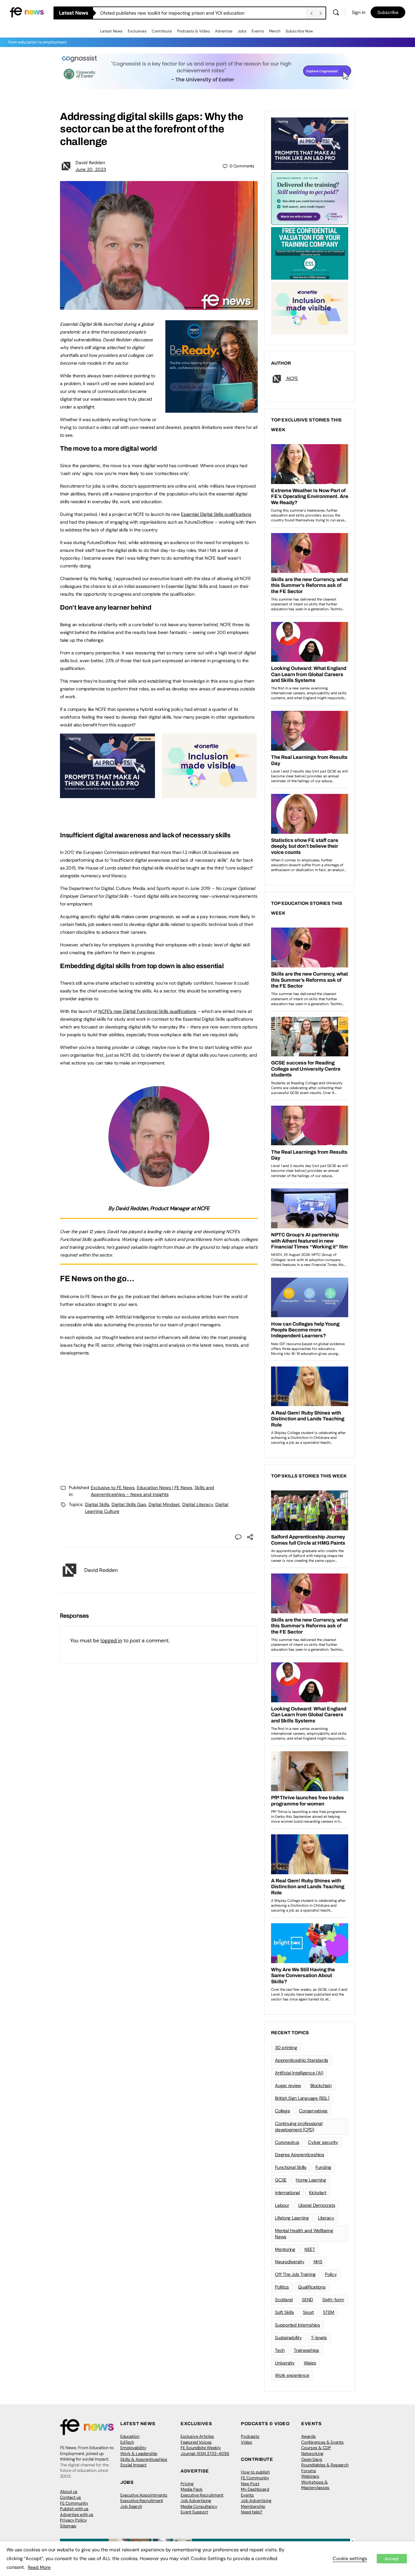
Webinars (310, 2476)
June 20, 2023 (91, 169)
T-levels (319, 2338)
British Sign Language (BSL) (302, 2098)
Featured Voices (196, 2442)
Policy (331, 2274)
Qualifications (312, 2287)
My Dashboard (255, 2489)
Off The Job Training (295, 2274)
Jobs (242, 31)
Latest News (111, 31)
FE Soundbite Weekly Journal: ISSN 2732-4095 (205, 2451)
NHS (318, 2262)
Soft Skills (284, 2312)
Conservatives (313, 2111)
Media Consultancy (199, 2506)
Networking (312, 2454)
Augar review (288, 2085)
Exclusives (137, 31)
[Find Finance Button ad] (310, 198)
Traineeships (306, 2350)
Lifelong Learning (292, 2218)
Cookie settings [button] (350, 2558)
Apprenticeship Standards (302, 2060)
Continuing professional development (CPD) (299, 2126)
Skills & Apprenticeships (144, 2459)
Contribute (162, 31)
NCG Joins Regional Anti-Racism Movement (146, 13)
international (287, 2193)
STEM (329, 2312)
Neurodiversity (290, 2262)
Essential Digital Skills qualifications (216, 514)
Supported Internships (297, 2325)
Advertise (224, 31)
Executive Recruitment (142, 2501)
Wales (310, 2363)
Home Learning (311, 2180)
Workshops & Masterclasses (315, 2485)
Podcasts (250, 2436)
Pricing (187, 2484)
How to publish (255, 2472)
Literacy (326, 2218)
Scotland (284, 2300)
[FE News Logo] (27, 12)
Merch (275, 31)
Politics (282, 2287)
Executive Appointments (144, 2495)
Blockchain (321, 2085)
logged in (111, 1640)
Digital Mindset (164, 1504)
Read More (39, 2567)
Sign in (359, 12)
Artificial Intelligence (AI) (299, 2073)
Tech (280, 2350)
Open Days (312, 2459)
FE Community (74, 2503)
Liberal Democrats (317, 2205)
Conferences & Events (322, 2442)
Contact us (71, 2497)
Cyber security (323, 2142)
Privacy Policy (73, 2520)
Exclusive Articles (197, 2436)
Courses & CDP (316, 2448)
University (285, 2363)
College (282, 2111)
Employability (133, 2448)
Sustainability (288, 2338)
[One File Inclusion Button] (209, 795)
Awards (308, 2436)
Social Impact (133, 2465)
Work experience (292, 2375)
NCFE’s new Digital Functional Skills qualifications (147, 1011)
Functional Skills (291, 2167)
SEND (308, 2300)
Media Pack (192, 2489)
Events (258, 31)
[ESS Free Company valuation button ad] (310, 253)
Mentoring (285, 2249)
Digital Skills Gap (129, 1504)
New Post (250, 2484)
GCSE (281, 2180)
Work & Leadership (139, 2454)
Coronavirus (287, 2142)
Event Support (194, 2512)
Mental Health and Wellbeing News (304, 2234)
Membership (253, 2506)
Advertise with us (77, 2515)
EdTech (127, 2442)
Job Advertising (196, 2501)
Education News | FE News (165, 1488)
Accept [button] (392, 2559)
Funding (323, 2167)
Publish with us (74, 2509)
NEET (310, 2249)
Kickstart (318, 2193)
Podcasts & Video (193, 31)
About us (69, 2491)
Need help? (252, 2512)
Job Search (131, 2506)
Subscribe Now (299, 31)
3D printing (286, 2047)
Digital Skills (97, 1504)
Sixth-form (333, 2300)
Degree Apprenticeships (300, 2155)
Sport (308, 2312)
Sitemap (68, 2526)
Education (130, 2436)
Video (247, 2442)
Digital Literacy (198, 1504)
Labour (282, 2205)
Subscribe (388, 12)
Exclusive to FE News (113, 1488)
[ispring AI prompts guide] (107, 795)
